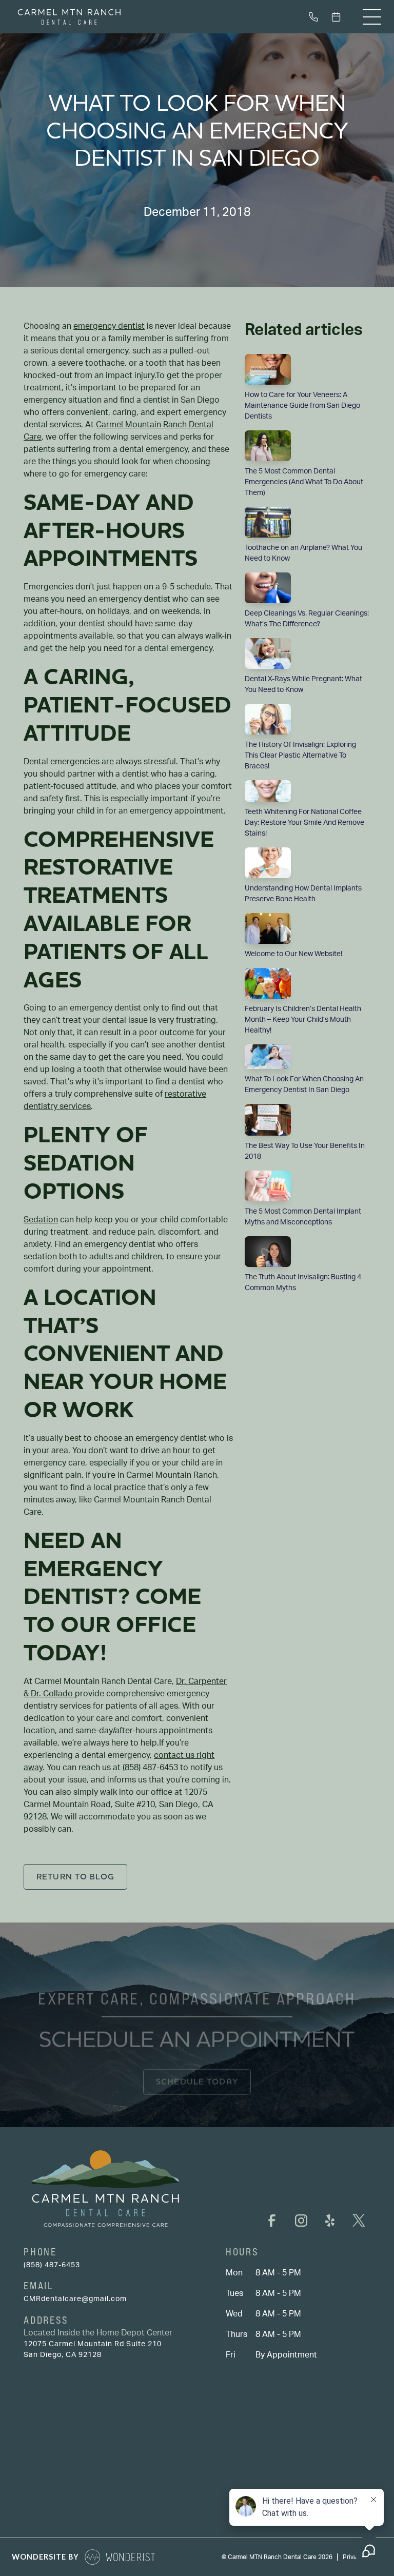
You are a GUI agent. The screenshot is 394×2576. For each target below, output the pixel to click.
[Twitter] (359, 2221)
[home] (69, 17)
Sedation (41, 1220)
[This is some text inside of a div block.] (316, 17)
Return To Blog (75, 1877)
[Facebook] (272, 2221)
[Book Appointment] (338, 17)
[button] (372, 17)
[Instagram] (301, 2221)
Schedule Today (197, 2081)
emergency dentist (109, 326)
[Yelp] (330, 2221)
